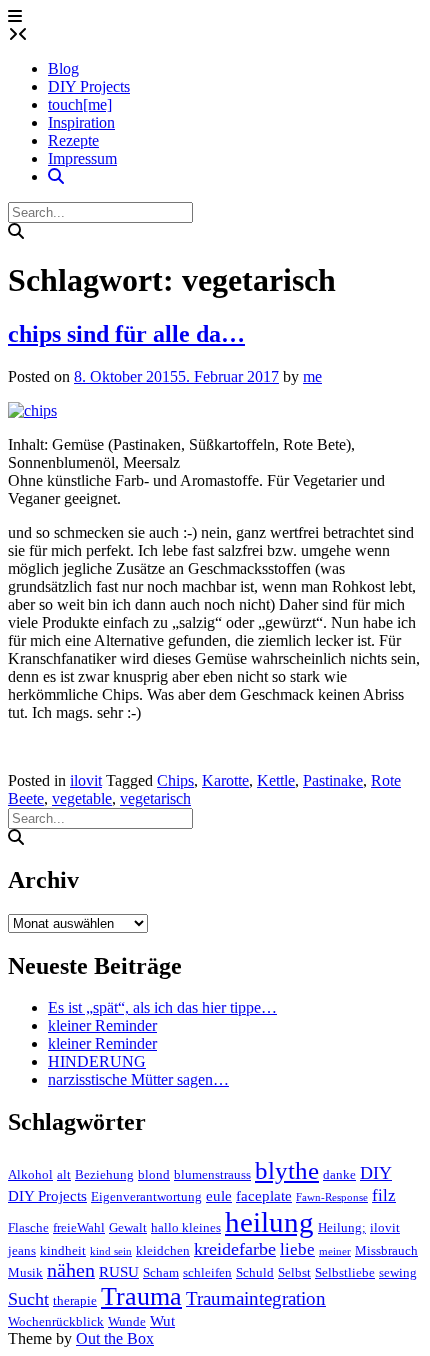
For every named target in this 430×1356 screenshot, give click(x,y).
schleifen (207, 1272)
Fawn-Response (332, 1197)
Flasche (28, 1227)
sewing (398, 1272)
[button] (15, 16)
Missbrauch (386, 1250)
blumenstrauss (212, 1174)
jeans (22, 1250)
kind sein (111, 1251)
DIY (376, 1173)
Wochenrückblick (56, 1321)
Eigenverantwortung (146, 1196)
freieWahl (79, 1227)
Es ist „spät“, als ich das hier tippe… (162, 1007)
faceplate (264, 1196)
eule (219, 1196)
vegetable (82, 798)
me (312, 376)
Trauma (141, 1296)
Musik (25, 1272)
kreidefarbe (235, 1249)
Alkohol (30, 1174)
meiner (335, 1251)
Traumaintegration (256, 1298)
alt (64, 1174)
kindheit (63, 1250)
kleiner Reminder (102, 1025)
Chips (175, 780)
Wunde (127, 1321)
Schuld (255, 1272)
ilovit (86, 780)
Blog (63, 68)
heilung (269, 1222)
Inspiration (81, 122)
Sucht (28, 1299)
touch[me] (80, 104)
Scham (161, 1272)
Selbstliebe (345, 1272)
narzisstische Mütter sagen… (138, 1079)
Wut (162, 1321)
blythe (287, 1170)
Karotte (225, 780)
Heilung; (342, 1227)
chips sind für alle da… (126, 334)
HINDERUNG (97, 1061)
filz (384, 1195)
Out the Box (115, 1338)
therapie (75, 1300)
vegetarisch (155, 798)
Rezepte (73, 140)
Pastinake (333, 780)
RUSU (119, 1272)
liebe (297, 1249)
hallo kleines (186, 1227)
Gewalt (128, 1227)
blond (154, 1174)
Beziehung (104, 1174)
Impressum (82, 158)
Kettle (276, 780)
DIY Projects (89, 86)
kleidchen (163, 1250)
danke (339, 1174)
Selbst (294, 1272)
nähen (71, 1270)
